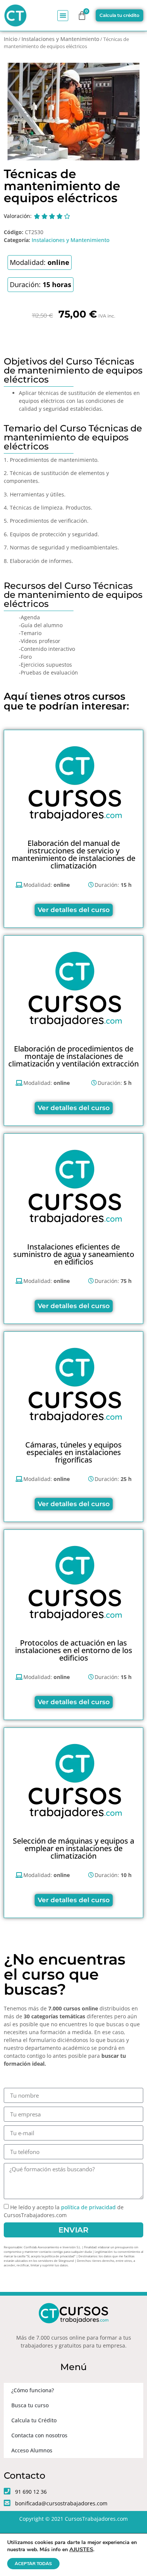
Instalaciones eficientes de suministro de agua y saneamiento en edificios (74, 1254)
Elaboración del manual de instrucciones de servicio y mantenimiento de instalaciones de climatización (73, 854)
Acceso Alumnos (32, 2450)
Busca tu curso (30, 2405)
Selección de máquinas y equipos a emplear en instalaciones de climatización (73, 1848)
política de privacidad (88, 2208)
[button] (63, 16)
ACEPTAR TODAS (33, 2564)
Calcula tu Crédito (34, 2420)
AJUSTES (81, 2549)
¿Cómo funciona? (33, 2390)
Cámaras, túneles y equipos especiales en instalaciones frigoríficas (73, 1452)
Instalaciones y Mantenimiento (60, 39)
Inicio (11, 39)
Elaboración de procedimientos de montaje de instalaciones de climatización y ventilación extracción (73, 1056)
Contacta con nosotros (39, 2435)
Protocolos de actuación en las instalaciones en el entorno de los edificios (74, 1650)
